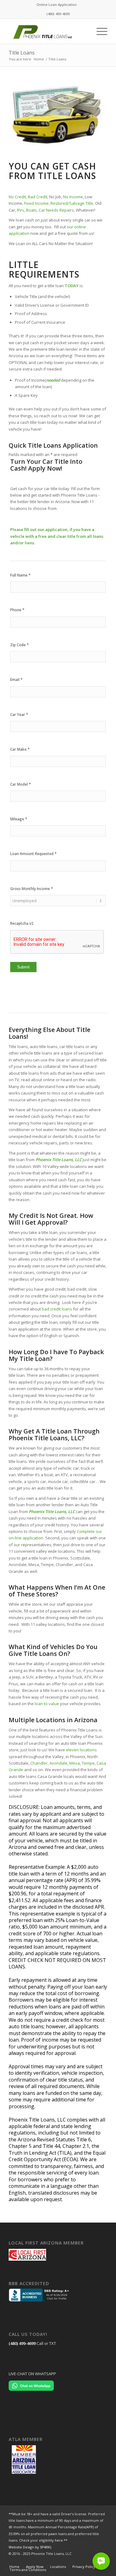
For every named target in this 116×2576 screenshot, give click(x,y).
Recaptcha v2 (22, 923)
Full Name (20, 575)
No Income (73, 197)
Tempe (88, 1763)
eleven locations (81, 1750)
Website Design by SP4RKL (30, 2547)
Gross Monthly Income (32, 889)
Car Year (19, 715)
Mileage (19, 819)
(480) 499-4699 (22, 2343)
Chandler (39, 1763)
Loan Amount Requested (33, 854)
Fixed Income (36, 203)
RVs (21, 210)
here (59, 2540)
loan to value (47, 1704)
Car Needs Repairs (56, 210)
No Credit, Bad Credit (28, 197)
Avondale (58, 1763)
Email (16, 680)
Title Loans (22, 53)
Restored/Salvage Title (72, 203)
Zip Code (19, 645)
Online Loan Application (57, 4)
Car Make (20, 749)
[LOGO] (48, 31)
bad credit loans (57, 1309)
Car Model (21, 784)
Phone (17, 610)
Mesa (75, 1763)
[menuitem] (57, 5)
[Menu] (99, 31)
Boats (31, 210)
